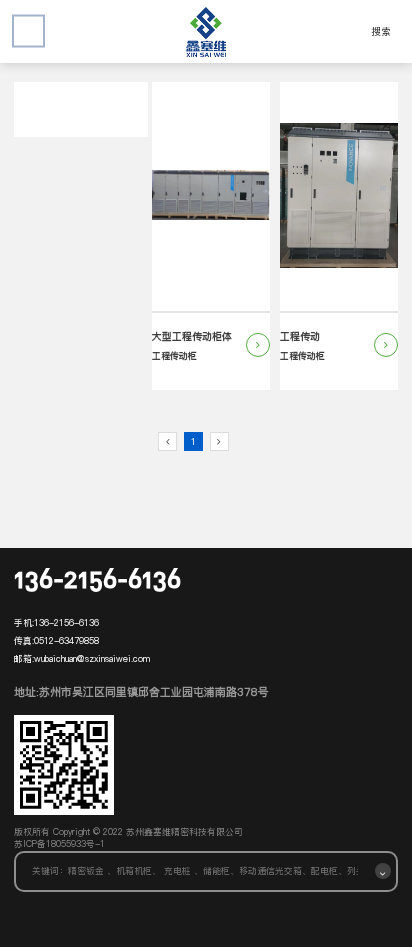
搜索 (381, 31)
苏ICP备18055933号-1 (59, 844)
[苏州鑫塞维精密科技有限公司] (205, 31)
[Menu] (28, 31)
